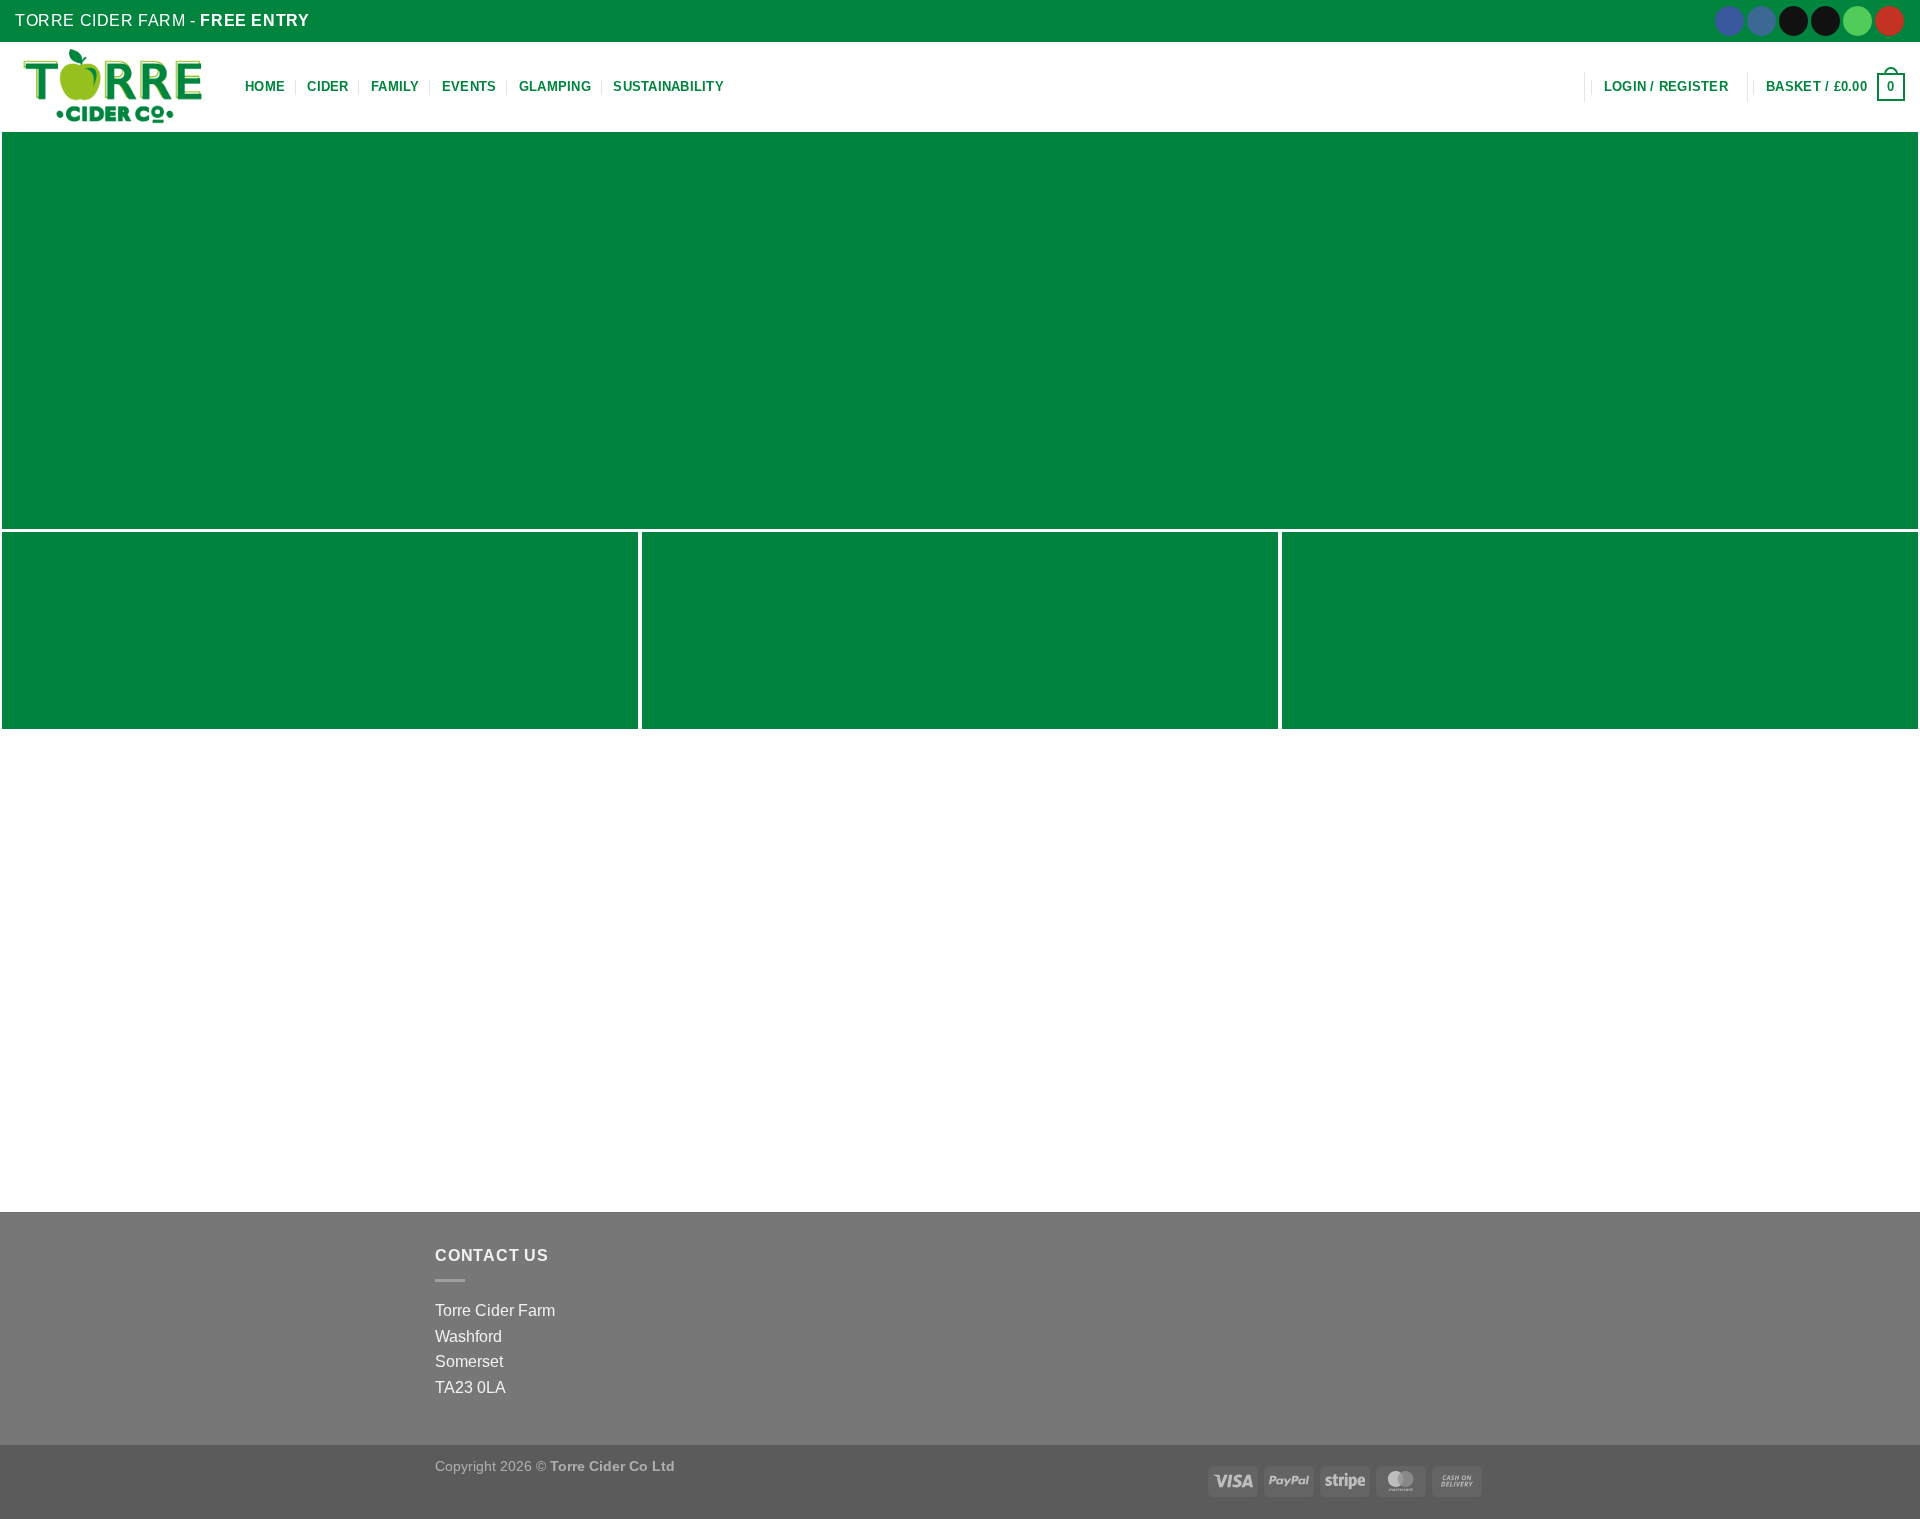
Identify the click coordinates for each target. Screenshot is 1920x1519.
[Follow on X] (1793, 21)
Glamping (555, 86)
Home (265, 86)
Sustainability (668, 86)
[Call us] (1857, 21)
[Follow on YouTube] (1889, 21)
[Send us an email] (1825, 21)
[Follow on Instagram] (1761, 21)
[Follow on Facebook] (1729, 21)
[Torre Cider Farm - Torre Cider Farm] (115, 87)
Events (469, 86)
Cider (327, 86)
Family (395, 86)
